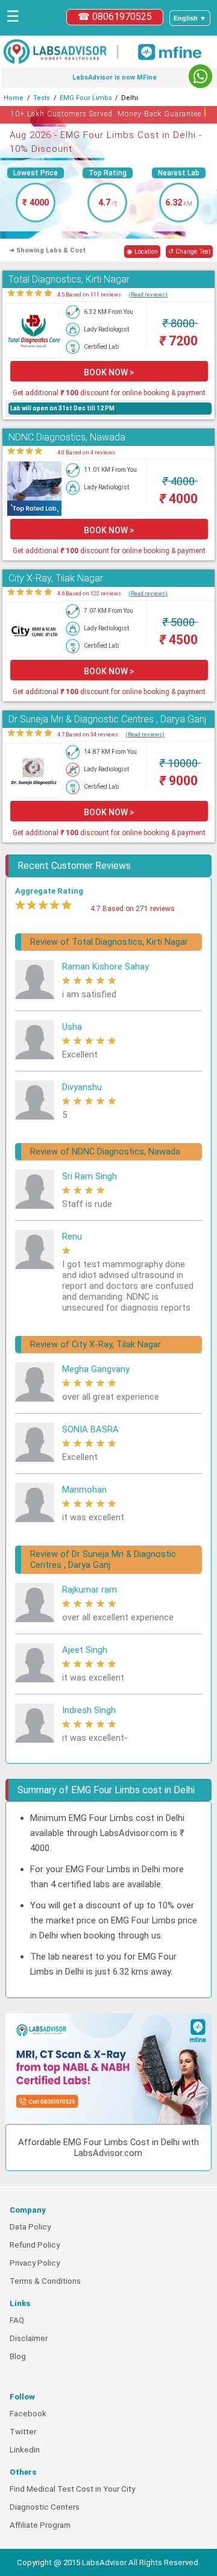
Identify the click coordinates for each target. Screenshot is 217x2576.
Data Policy (30, 2227)
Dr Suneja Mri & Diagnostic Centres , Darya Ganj (107, 719)
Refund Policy (35, 2245)
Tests (42, 98)
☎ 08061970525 (115, 17)
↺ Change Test (189, 252)
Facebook (28, 2414)
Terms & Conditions (45, 2281)
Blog (18, 2356)
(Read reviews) (148, 294)
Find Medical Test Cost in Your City (72, 2489)
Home (14, 98)
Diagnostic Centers (45, 2507)
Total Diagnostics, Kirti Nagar (69, 279)
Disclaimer (29, 2338)
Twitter (23, 2432)
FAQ (17, 2320)
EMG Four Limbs (86, 98)
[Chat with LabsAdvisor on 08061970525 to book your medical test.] (200, 76)
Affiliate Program (40, 2525)
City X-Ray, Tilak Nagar (56, 578)
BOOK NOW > (109, 372)
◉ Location (142, 252)
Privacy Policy (35, 2263)
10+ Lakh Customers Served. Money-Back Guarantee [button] (109, 112)
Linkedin (25, 2450)
